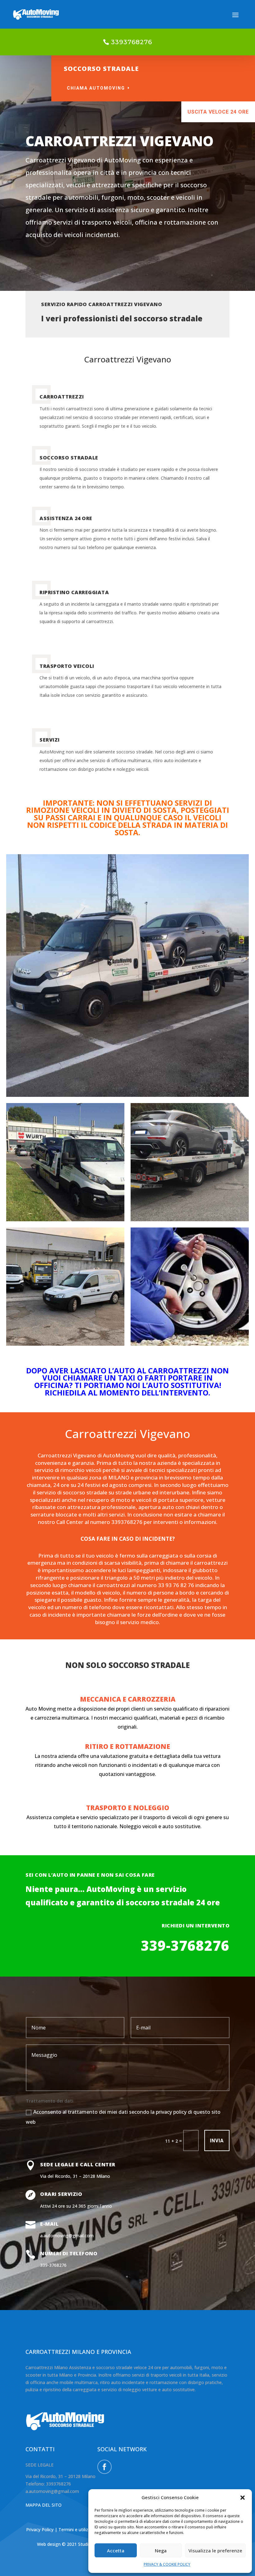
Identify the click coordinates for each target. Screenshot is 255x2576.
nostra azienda (158, 1463)
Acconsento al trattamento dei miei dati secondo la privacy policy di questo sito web (123, 2117)
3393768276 (132, 42)
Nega (161, 2550)
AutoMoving (118, 1455)
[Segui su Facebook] (104, 2467)
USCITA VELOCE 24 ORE (218, 112)
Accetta (116, 2550)
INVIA (217, 2141)
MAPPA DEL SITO (44, 2505)
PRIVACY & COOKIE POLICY (167, 2564)
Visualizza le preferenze (215, 2550)
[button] (243, 2498)
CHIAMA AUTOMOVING (96, 88)
